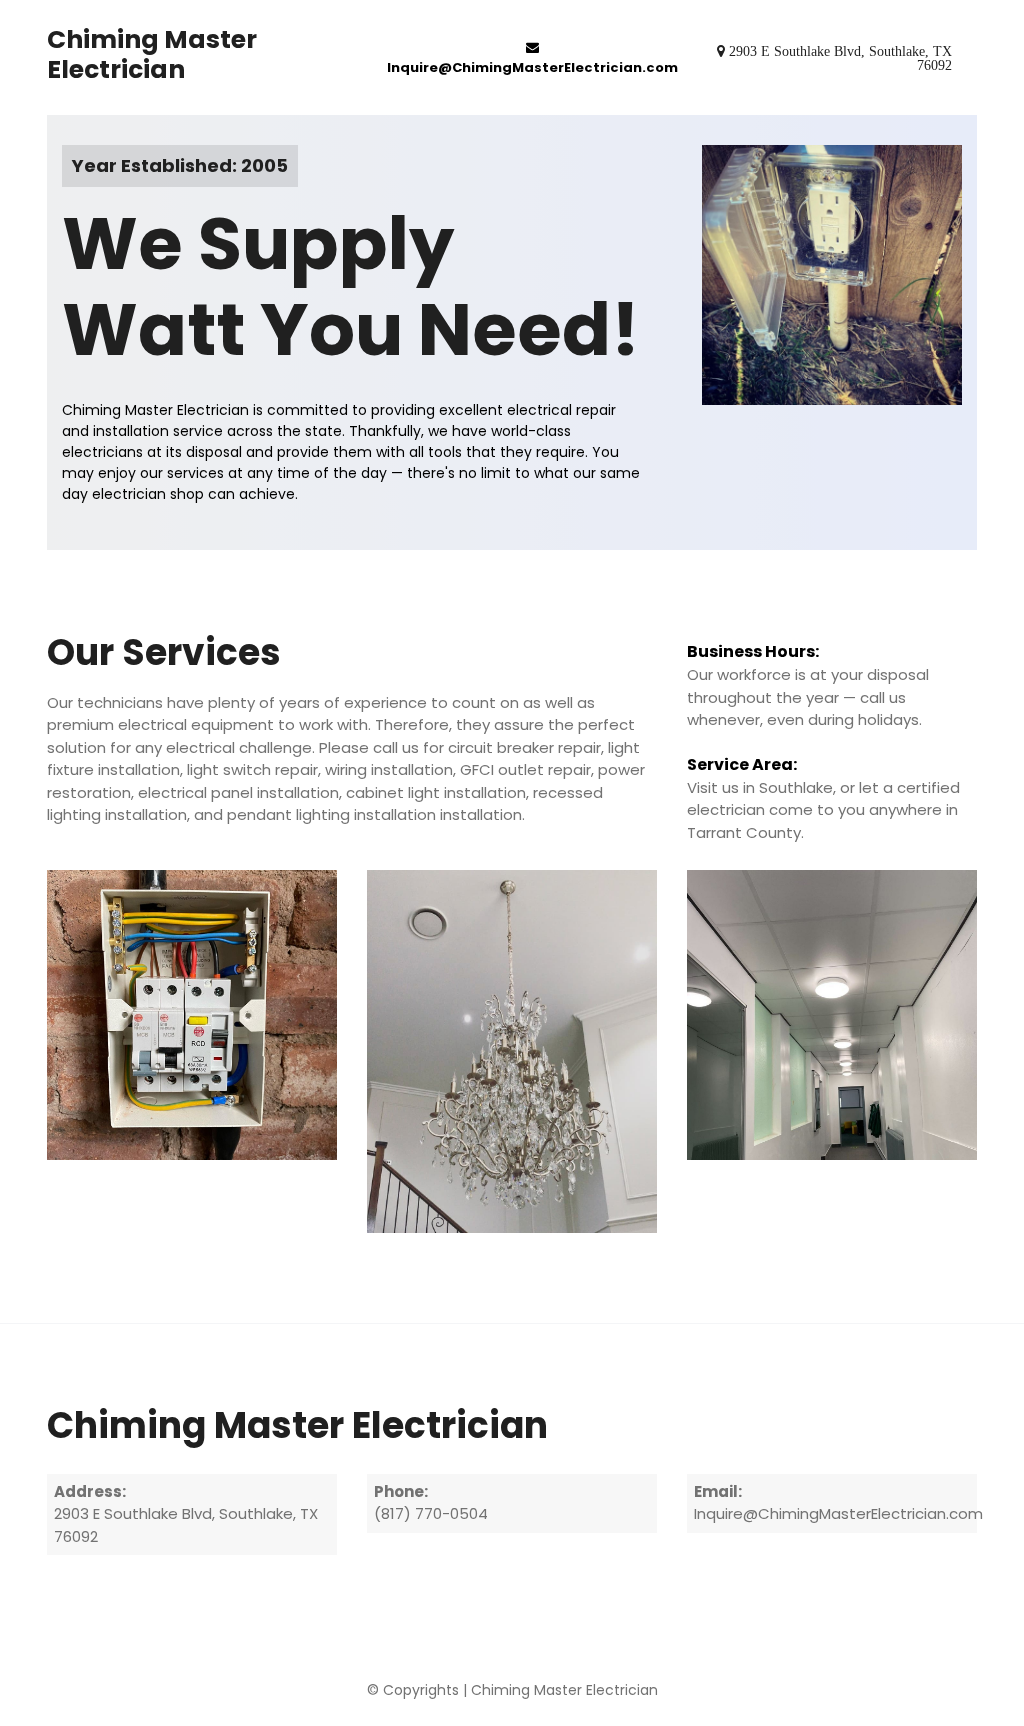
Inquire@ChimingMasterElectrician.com (532, 67)
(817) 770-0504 (431, 1513)
